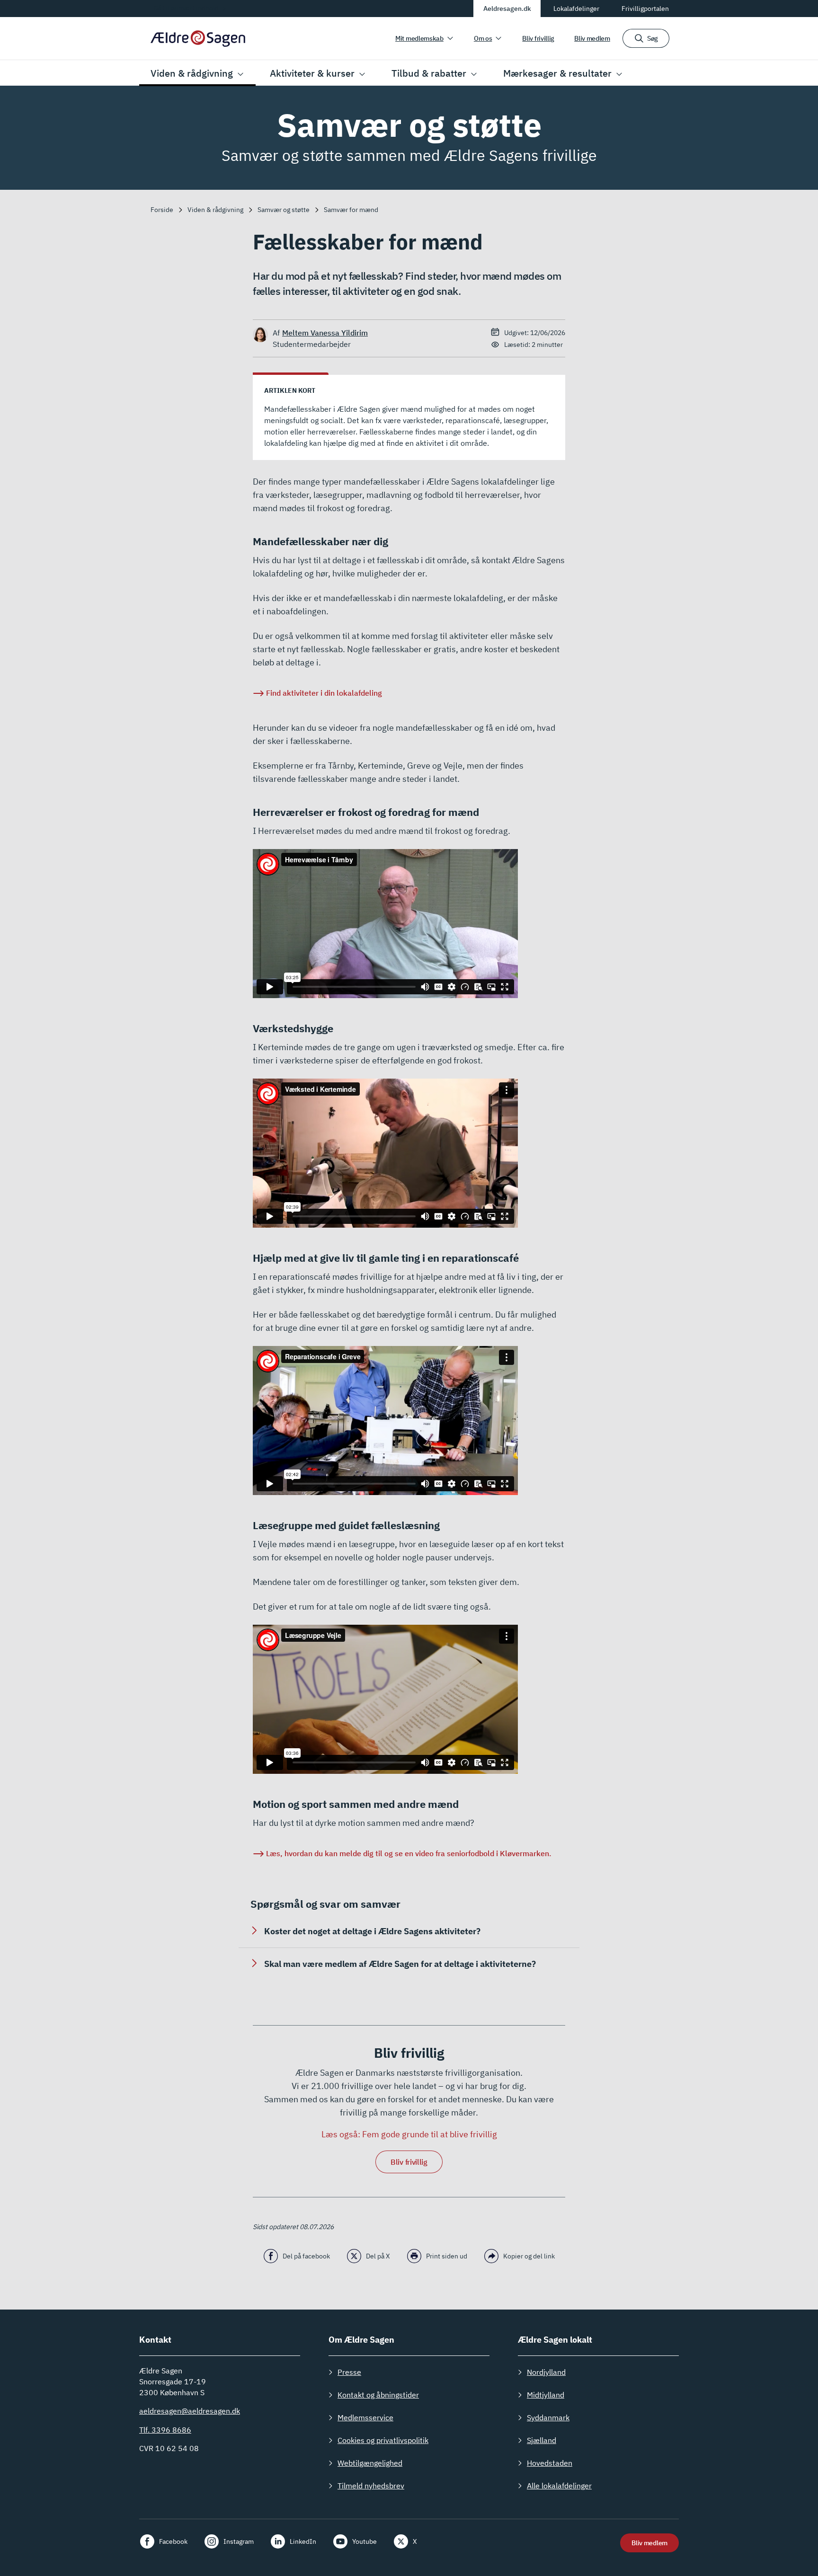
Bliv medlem (592, 38)
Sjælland (542, 2440)
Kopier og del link (529, 2256)
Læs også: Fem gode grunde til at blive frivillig (409, 2134)
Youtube (365, 2541)
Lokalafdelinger (576, 9)
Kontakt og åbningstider (378, 2395)
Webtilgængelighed (370, 2463)
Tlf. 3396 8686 (165, 2430)
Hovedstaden (550, 2463)
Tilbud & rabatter (429, 73)
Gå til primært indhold (186, 8)
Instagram (239, 2541)
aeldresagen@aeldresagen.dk (190, 2411)
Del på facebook (306, 2256)
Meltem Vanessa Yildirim (325, 333)
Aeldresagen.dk (507, 9)
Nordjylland (546, 2372)
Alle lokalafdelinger (559, 2486)
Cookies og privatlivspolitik (383, 2440)
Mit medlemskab (419, 38)
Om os (483, 38)
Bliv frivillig (538, 38)
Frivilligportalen (645, 9)
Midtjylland (546, 2395)
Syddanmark (548, 2417)
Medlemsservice (365, 2417)
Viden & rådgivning (192, 73)
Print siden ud (447, 2256)
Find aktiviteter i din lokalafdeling (324, 693)
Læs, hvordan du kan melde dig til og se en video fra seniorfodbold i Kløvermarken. (409, 1853)
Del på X (378, 2256)
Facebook (173, 2541)
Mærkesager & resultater (557, 73)
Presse (349, 2372)
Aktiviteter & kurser (312, 73)
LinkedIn (303, 2541)
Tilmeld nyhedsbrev (371, 2486)
